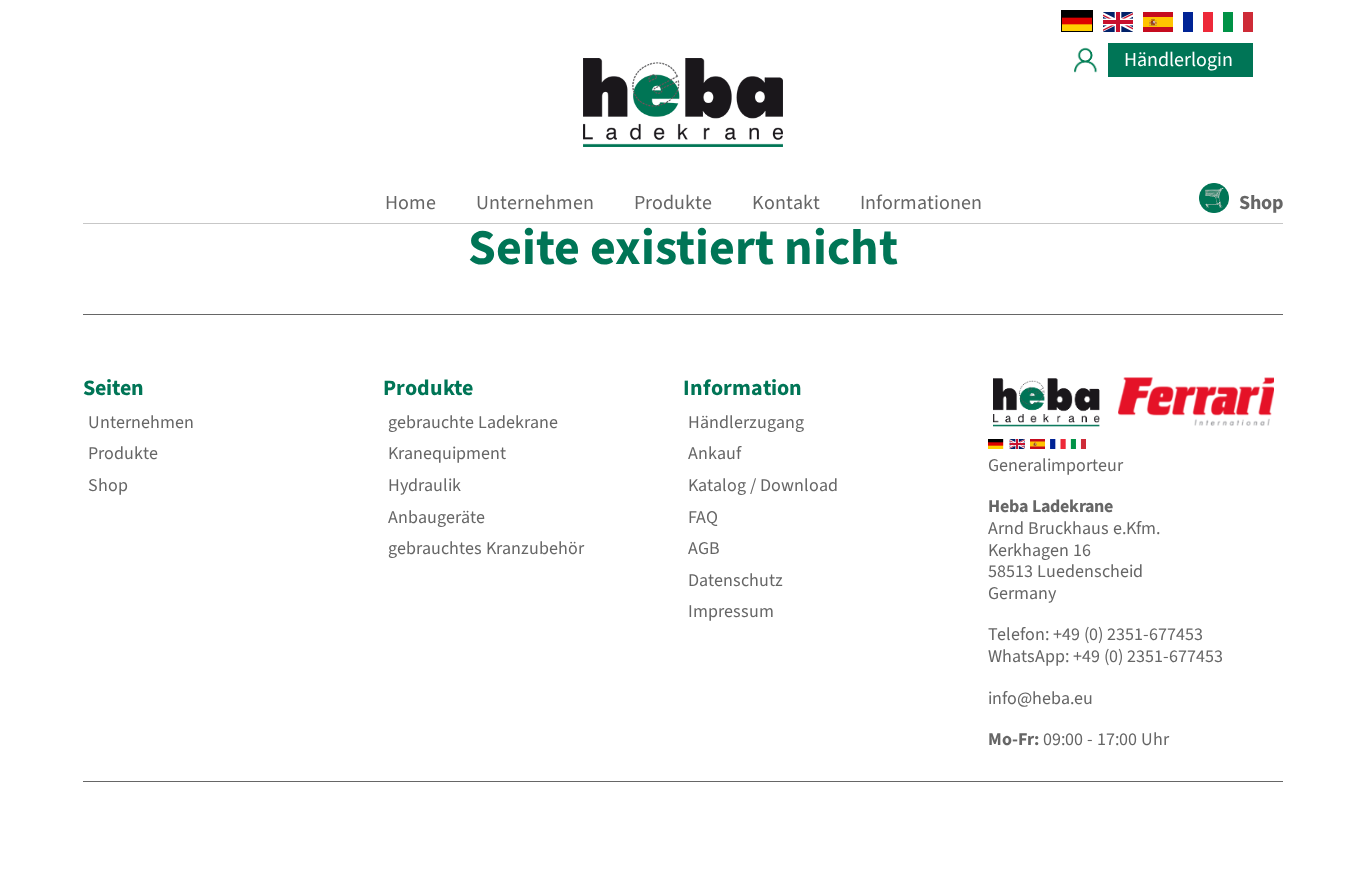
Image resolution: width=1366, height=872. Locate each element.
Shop (1261, 203)
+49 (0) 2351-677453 (1128, 634)
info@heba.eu (1040, 698)
